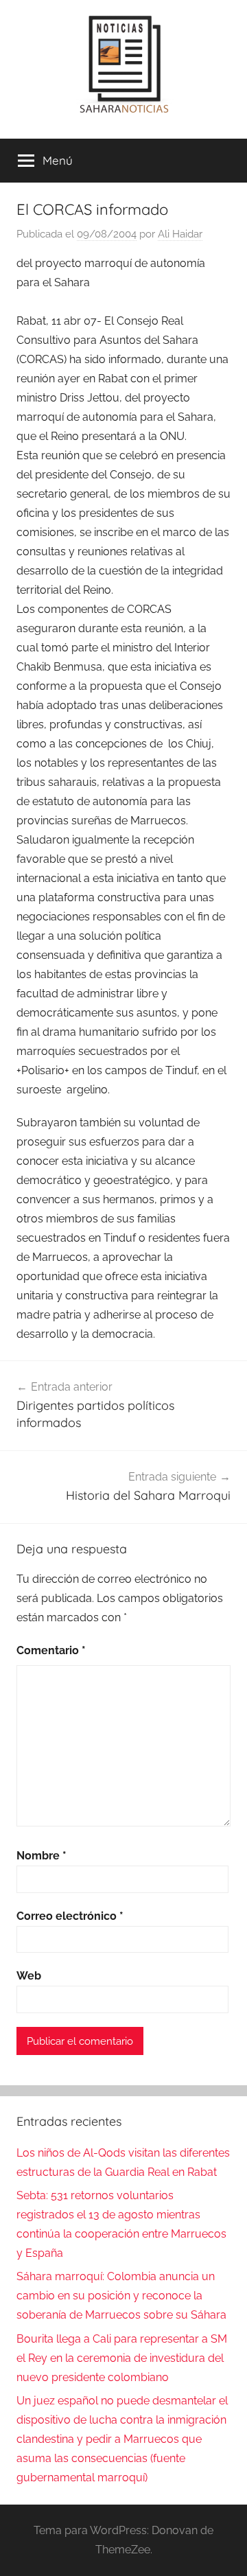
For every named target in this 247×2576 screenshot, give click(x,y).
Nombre (42, 1856)
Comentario (51, 1650)
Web (29, 1976)
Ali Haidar (180, 234)
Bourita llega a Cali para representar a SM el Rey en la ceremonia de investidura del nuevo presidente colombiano (122, 2358)
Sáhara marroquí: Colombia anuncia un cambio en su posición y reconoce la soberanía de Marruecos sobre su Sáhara (121, 2296)
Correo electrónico (70, 1916)
